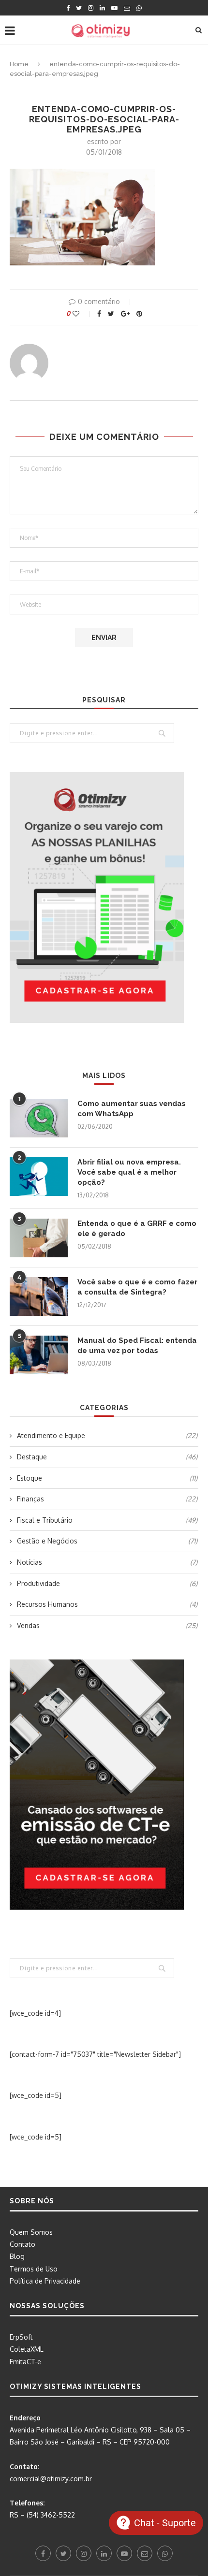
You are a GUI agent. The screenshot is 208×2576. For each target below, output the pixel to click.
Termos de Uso (34, 2269)
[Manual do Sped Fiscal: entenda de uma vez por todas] (39, 1355)
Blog (17, 2256)
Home (19, 64)
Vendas (107, 1625)
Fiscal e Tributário (107, 1520)
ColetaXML (27, 2349)
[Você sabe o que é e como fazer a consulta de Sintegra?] (39, 1296)
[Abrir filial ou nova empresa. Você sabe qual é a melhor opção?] (39, 1177)
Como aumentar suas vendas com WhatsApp (132, 1109)
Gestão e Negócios (107, 1541)
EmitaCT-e (25, 2362)
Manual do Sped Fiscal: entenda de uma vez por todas (137, 1346)
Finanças (107, 1499)
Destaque (107, 1457)
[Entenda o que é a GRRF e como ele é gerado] (39, 1238)
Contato (22, 2244)
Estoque (107, 1478)
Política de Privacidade (45, 2281)
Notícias (107, 1562)
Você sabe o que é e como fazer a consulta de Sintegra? (137, 1287)
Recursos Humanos (107, 1604)
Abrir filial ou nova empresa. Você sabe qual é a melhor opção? (129, 1172)
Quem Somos (31, 2232)
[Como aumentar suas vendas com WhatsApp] (39, 1118)
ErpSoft (21, 2337)
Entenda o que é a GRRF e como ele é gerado (137, 1229)
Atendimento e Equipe (107, 1435)
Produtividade (107, 1583)
